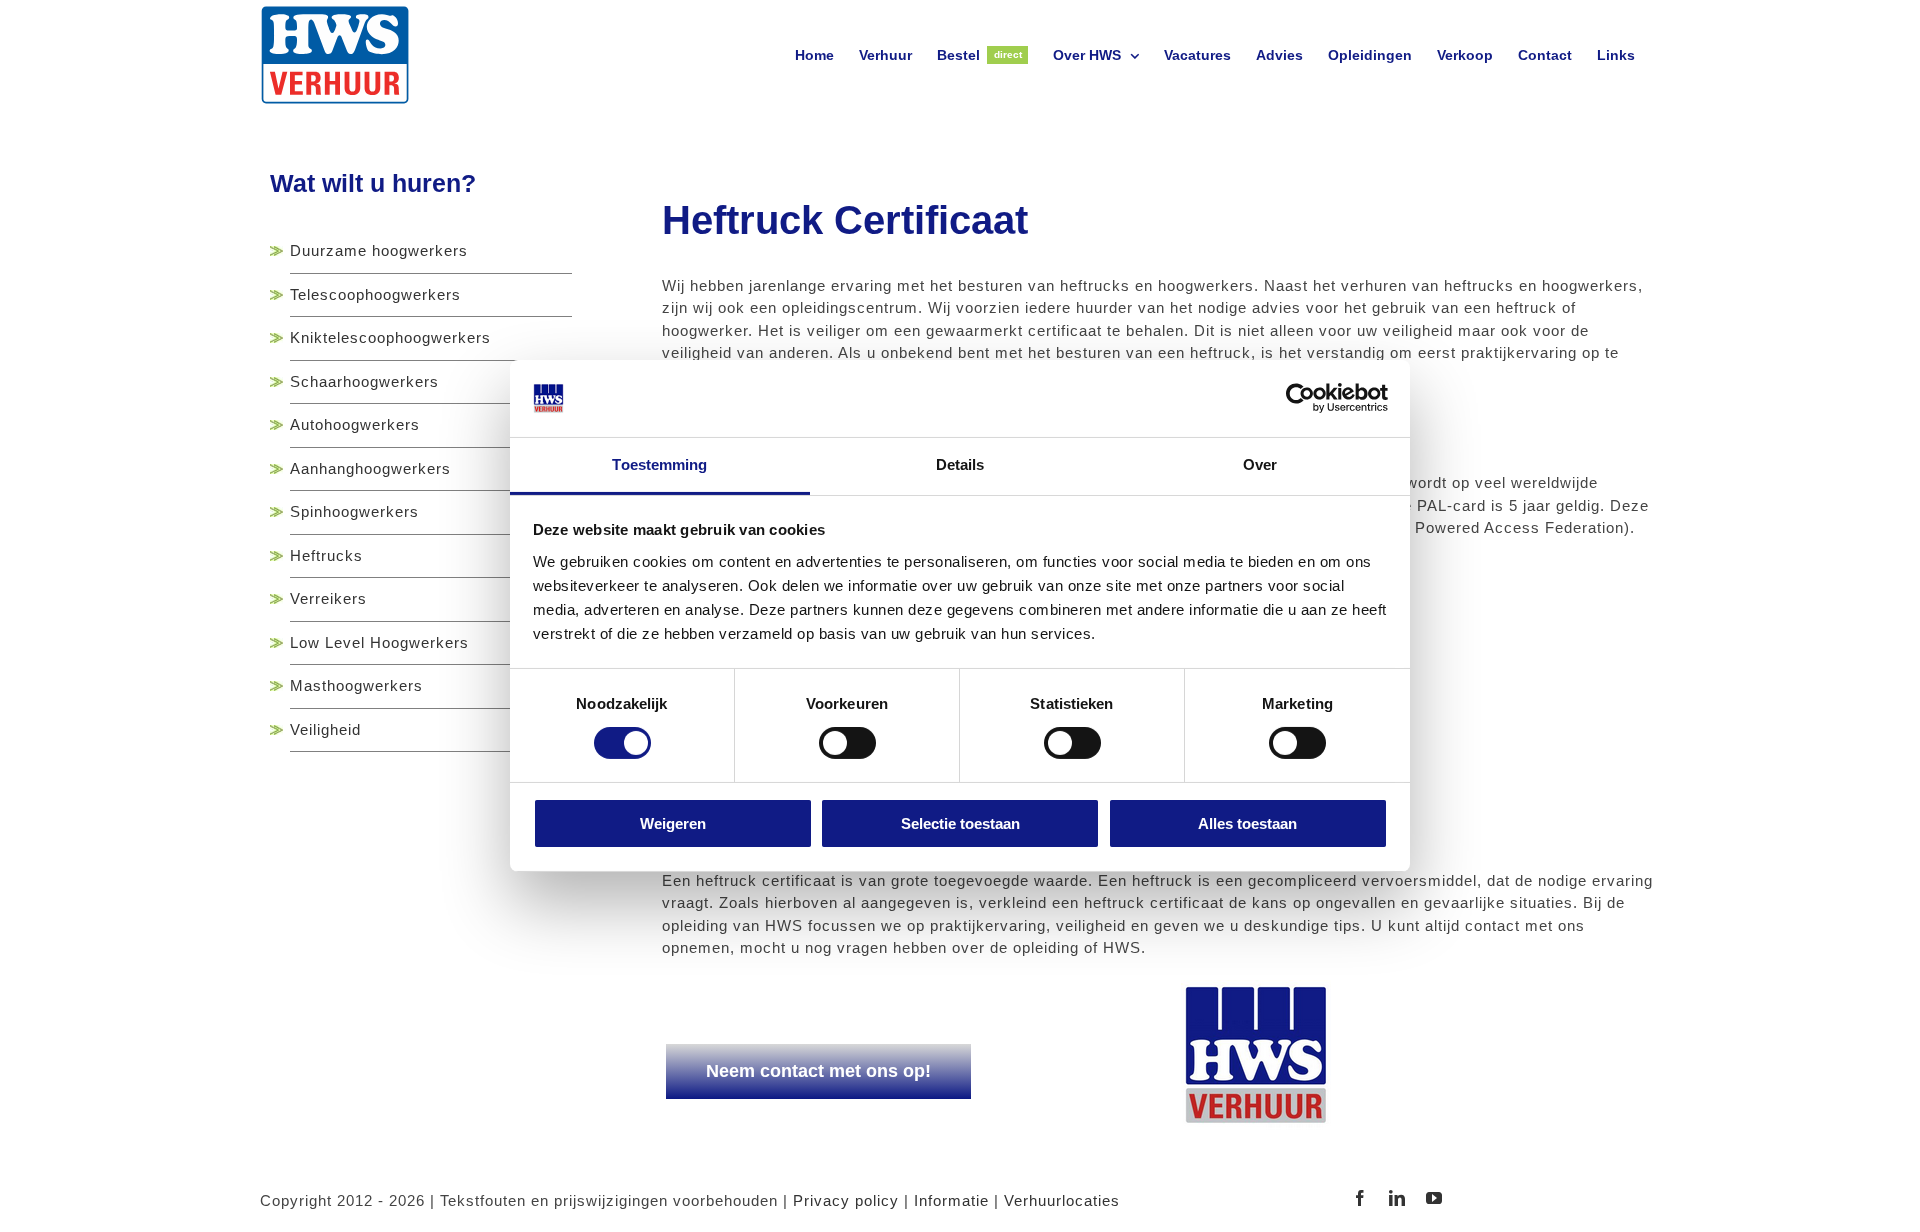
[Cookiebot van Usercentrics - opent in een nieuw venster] (1300, 398)
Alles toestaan (1247, 823)
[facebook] (1360, 1198)
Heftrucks (326, 555)
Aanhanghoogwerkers (370, 468)
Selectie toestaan (960, 823)
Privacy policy (846, 1200)
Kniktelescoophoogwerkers (390, 337)
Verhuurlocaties (1062, 1200)
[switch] (847, 743)
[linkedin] (1397, 1198)
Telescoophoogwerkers (375, 294)
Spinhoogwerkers (354, 511)
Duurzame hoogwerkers (379, 250)
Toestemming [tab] (659, 464)
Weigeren (673, 823)
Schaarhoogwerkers (364, 381)
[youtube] (1434, 1198)
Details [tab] (960, 464)
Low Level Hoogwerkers (379, 642)
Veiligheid (325, 729)
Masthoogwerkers (356, 685)
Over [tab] (1260, 464)
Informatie (951, 1200)
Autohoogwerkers (355, 424)
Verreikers (328, 598)
